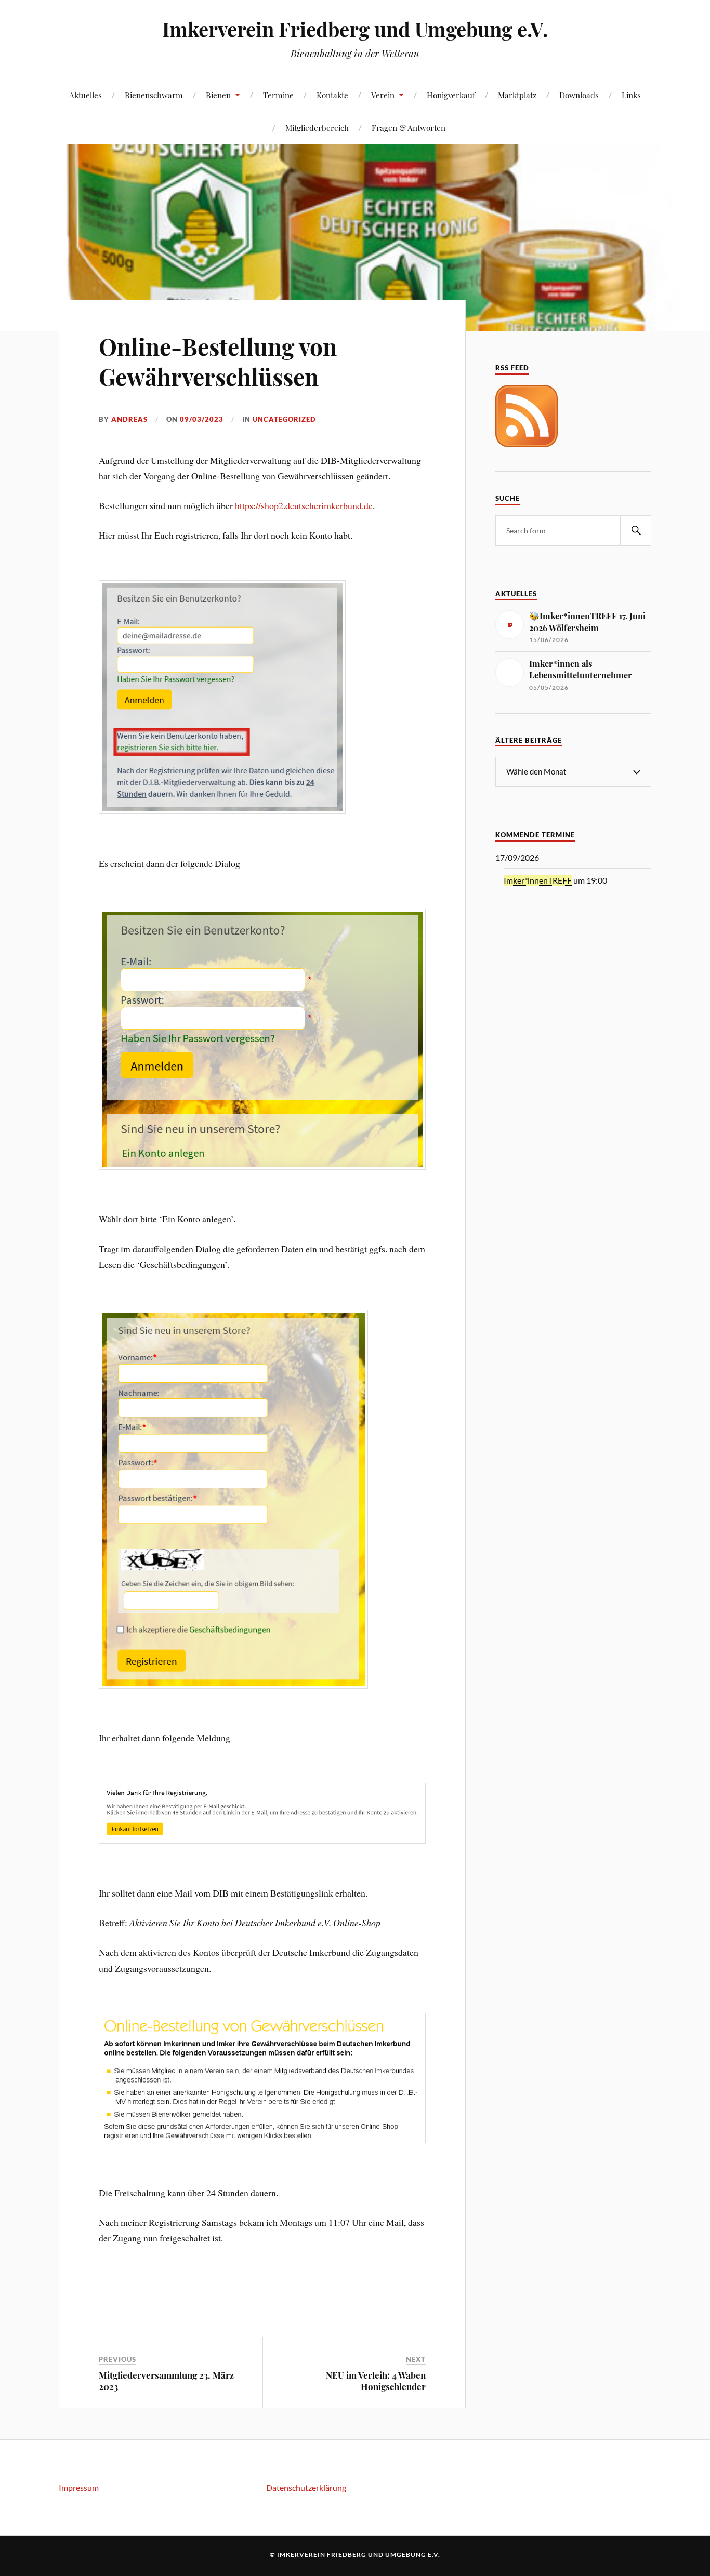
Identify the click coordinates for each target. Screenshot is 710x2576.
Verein (383, 95)
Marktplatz (517, 95)
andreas (129, 419)
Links (631, 95)
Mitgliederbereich (317, 128)
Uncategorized (284, 419)
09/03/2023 (202, 419)
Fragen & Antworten (409, 128)
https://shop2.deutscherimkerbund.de (304, 505)
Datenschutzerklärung (306, 2487)
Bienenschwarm (154, 95)
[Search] (636, 531)
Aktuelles (86, 95)
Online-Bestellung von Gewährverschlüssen (218, 361)
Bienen (218, 95)
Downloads (579, 95)
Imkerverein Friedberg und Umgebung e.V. (355, 29)
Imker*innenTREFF (538, 880)
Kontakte (332, 95)
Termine (278, 95)
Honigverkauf (451, 95)
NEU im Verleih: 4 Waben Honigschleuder (376, 2381)
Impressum (79, 2487)
